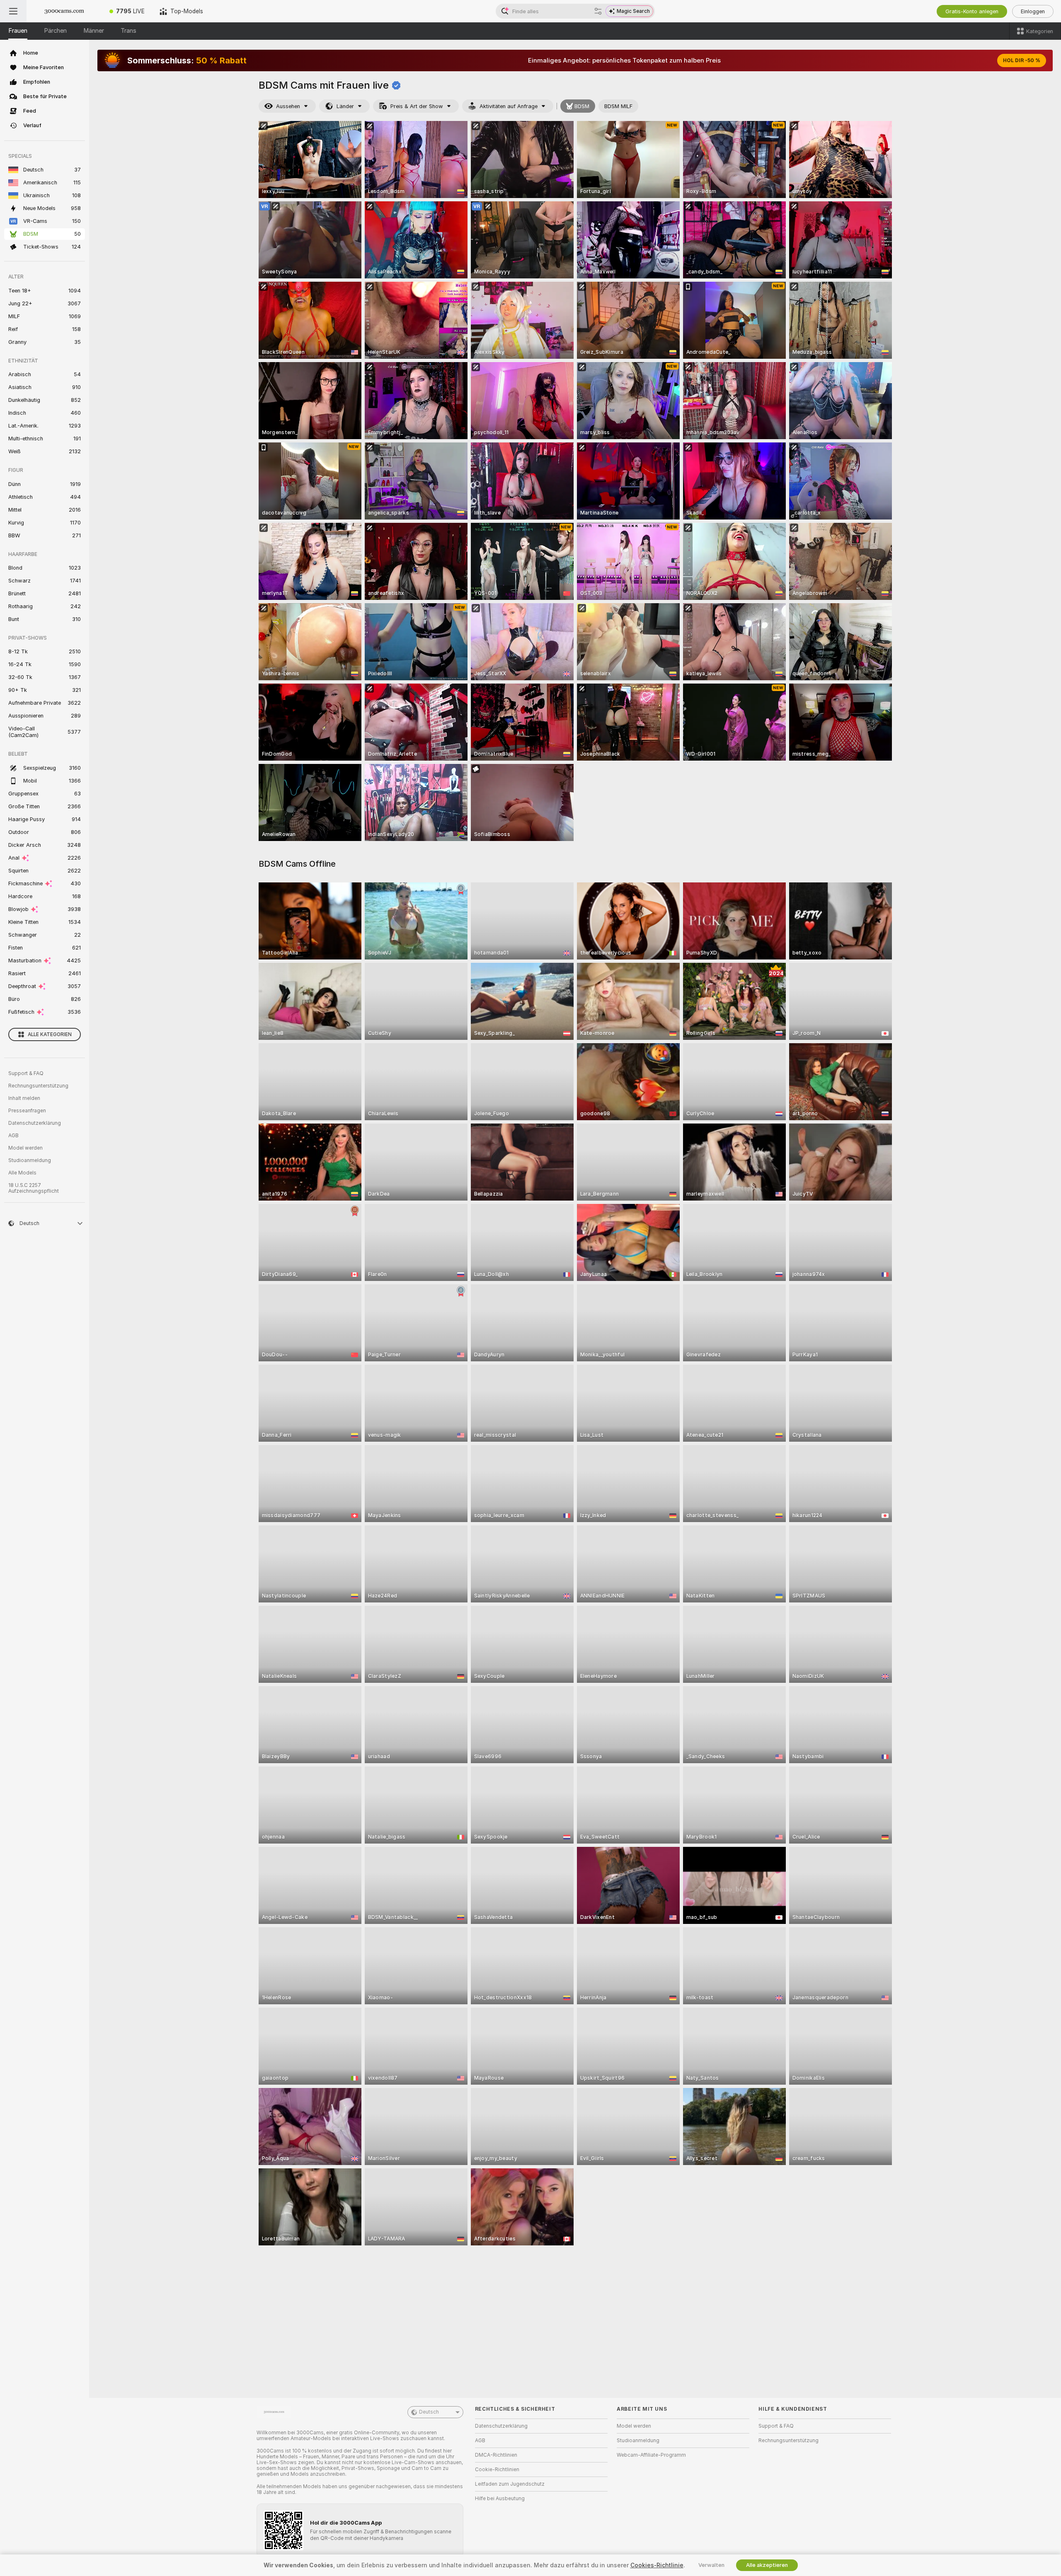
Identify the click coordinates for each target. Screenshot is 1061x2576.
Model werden (25, 1148)
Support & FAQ (26, 1073)
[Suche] (598, 11)
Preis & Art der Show (417, 106)
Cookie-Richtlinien (497, 2470)
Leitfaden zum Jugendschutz (510, 2484)
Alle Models (22, 1173)
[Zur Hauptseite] (64, 11)
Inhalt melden (24, 1098)
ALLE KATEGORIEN (50, 1034)
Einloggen (1033, 11)
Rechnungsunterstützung (38, 1086)
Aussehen (288, 106)
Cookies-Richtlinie (657, 2565)
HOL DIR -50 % (1022, 60)
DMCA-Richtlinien (496, 2455)
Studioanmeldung (30, 1160)
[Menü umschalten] (13, 11)
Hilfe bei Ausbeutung (500, 2499)
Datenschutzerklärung (35, 1123)
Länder (345, 106)
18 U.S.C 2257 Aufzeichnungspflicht (34, 1188)
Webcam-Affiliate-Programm (651, 2455)
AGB (13, 1136)
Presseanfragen (27, 1111)
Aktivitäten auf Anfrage (509, 106)
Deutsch (429, 2412)
